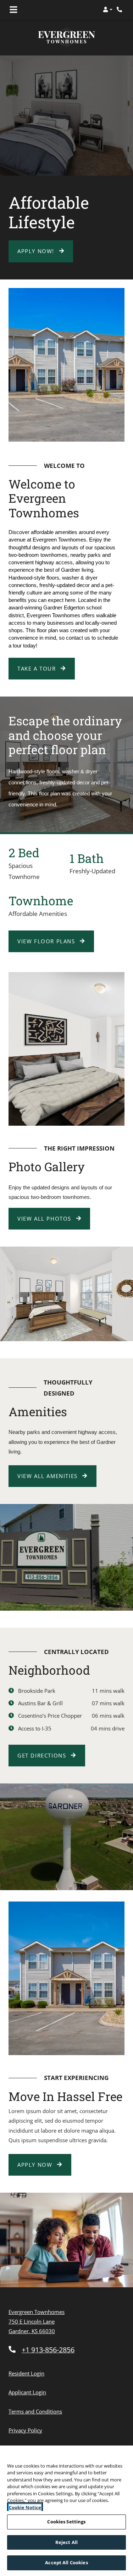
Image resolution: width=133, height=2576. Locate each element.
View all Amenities (48, 1476)
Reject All (66, 2542)
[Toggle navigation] (13, 10)
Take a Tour (38, 668)
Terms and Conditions (35, 2411)
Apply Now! (37, 251)
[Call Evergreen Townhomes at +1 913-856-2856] (120, 10)
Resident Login (26, 2373)
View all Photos (45, 1218)
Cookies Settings (66, 2522)
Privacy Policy (25, 2430)
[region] (66, 2511)
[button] (108, 10)
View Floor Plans (47, 941)
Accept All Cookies (66, 2562)
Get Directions (43, 1755)
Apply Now (44, 2164)
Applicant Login (27, 2392)
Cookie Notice (25, 2507)
